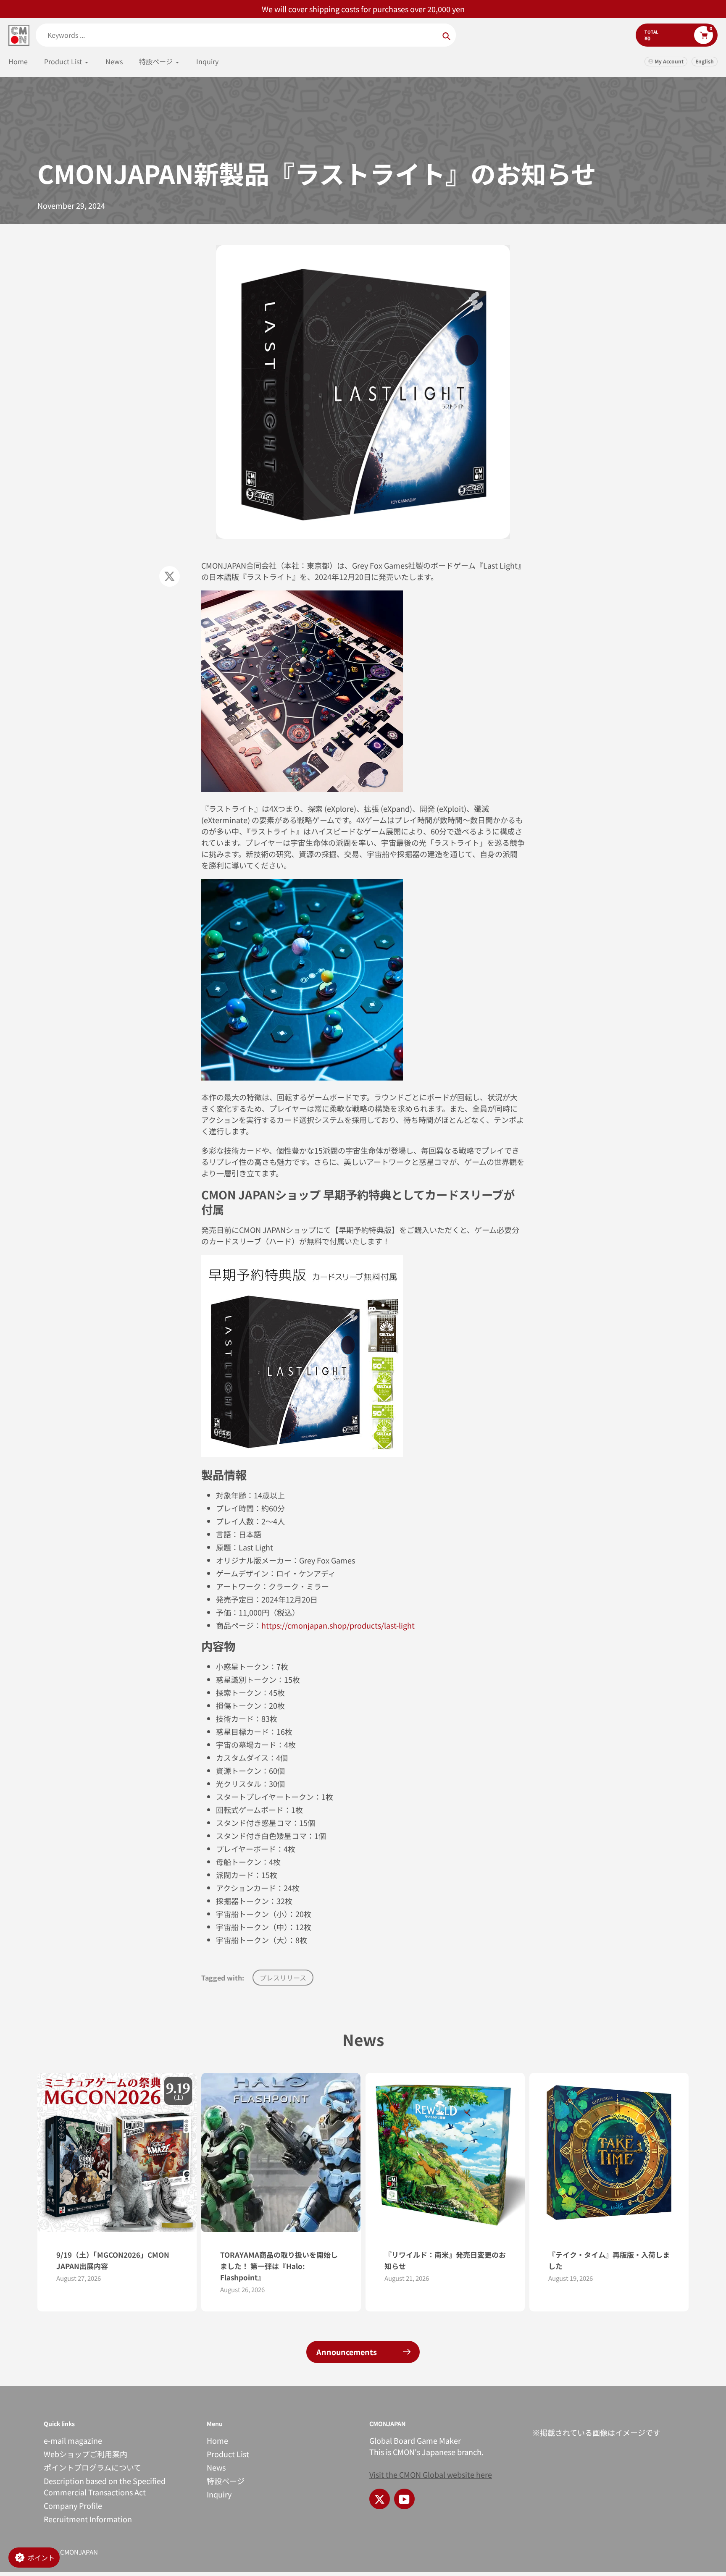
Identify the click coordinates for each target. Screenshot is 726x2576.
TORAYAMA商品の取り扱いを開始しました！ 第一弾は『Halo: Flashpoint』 (279, 2266)
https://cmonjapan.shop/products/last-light (338, 1625)
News (216, 2467)
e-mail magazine (73, 2440)
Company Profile (73, 2505)
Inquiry (219, 2494)
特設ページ (226, 2481)
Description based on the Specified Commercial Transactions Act (105, 2486)
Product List (228, 2454)
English (705, 61)
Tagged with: (223, 1978)
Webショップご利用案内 (85, 2454)
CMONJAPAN (79, 2552)
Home (217, 2440)
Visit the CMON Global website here (431, 2474)
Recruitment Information (88, 2519)
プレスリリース (283, 1978)
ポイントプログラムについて (92, 2467)
